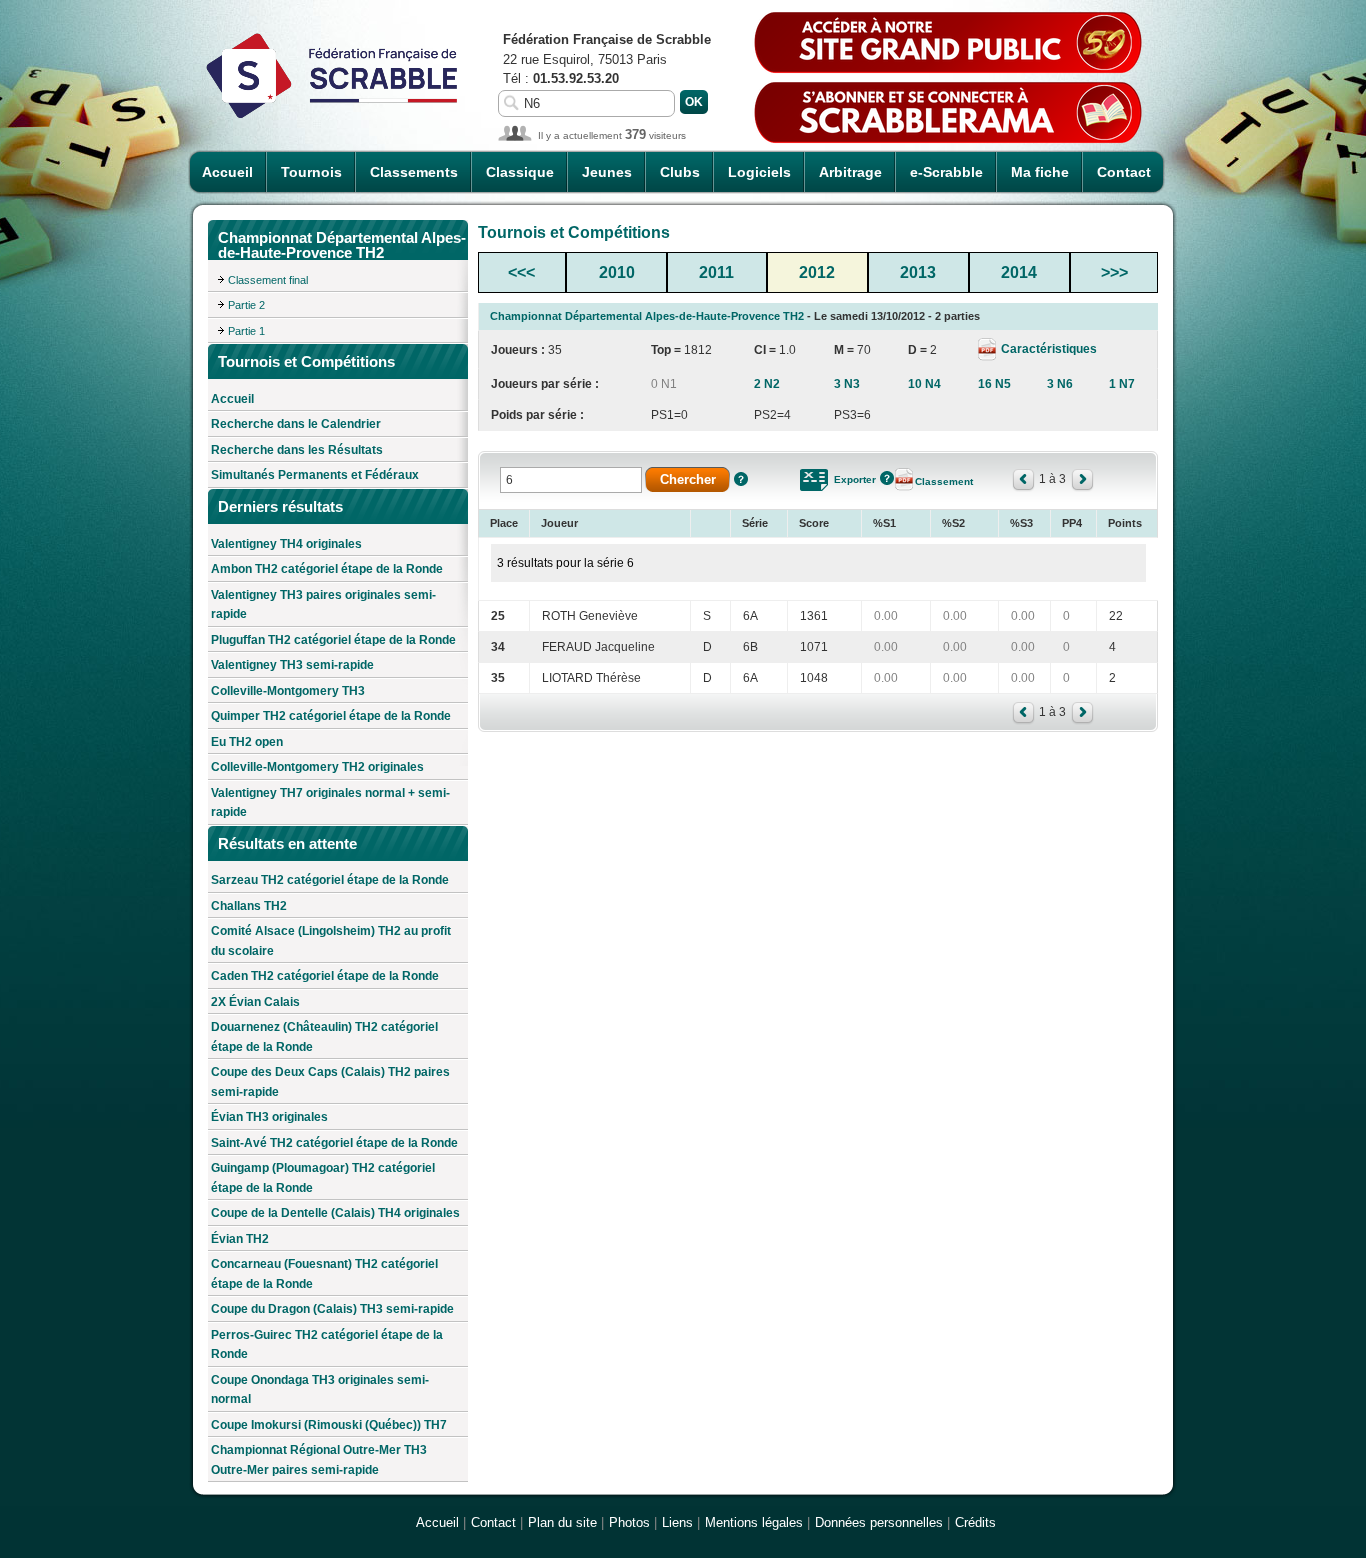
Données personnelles (879, 1522)
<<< (521, 272)
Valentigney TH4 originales (286, 544)
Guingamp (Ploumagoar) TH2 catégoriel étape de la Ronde (323, 1178)
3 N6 (1060, 384)
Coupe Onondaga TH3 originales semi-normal (320, 1390)
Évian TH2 (240, 1239)
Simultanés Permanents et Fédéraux (315, 475)
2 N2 (767, 384)
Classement (944, 481)
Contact (1124, 172)
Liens (677, 1522)
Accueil (227, 172)
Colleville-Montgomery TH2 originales (317, 767)
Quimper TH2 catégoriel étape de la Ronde (331, 716)
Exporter (855, 479)
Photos (629, 1522)
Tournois (311, 172)
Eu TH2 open (247, 742)
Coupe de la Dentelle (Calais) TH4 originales (335, 1213)
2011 (716, 272)
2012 (817, 272)
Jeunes (607, 172)
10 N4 (924, 384)
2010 (617, 272)
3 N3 (847, 384)
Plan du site (562, 1522)
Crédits (975, 1522)
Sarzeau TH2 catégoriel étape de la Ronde (330, 880)
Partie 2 (246, 305)
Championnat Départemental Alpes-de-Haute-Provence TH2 (647, 316)
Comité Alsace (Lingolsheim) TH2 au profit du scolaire (331, 941)
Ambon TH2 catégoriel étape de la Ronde (327, 569)
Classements (414, 172)
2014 (1019, 272)
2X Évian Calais (255, 1002)
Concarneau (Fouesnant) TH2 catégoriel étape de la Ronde (324, 1274)
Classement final (268, 280)
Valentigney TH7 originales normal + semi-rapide (330, 803)
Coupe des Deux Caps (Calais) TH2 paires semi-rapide (330, 1082)
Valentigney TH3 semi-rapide (292, 665)
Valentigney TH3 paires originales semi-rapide (323, 605)
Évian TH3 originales (269, 1117)
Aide (741, 479)
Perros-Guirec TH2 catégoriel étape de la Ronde (327, 1345)
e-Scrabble (946, 172)
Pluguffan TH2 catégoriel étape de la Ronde (333, 640)
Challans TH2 (249, 906)
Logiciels (759, 172)
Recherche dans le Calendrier (296, 424)
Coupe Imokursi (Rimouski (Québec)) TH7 (329, 1425)
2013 (918, 272)
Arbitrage (850, 172)
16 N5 (994, 384)
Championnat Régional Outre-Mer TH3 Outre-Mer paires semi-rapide (319, 1460)
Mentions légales (754, 1522)
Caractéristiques (1047, 349)
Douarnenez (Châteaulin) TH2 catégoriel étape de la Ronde (324, 1037)
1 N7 (1122, 384)
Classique (520, 172)
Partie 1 (246, 331)
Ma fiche (1040, 172)
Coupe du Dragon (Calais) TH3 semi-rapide (332, 1309)
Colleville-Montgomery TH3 (288, 691)
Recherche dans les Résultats (297, 450)
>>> (1114, 272)
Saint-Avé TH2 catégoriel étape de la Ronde (334, 1143)
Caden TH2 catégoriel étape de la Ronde (325, 976)
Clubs (680, 172)
